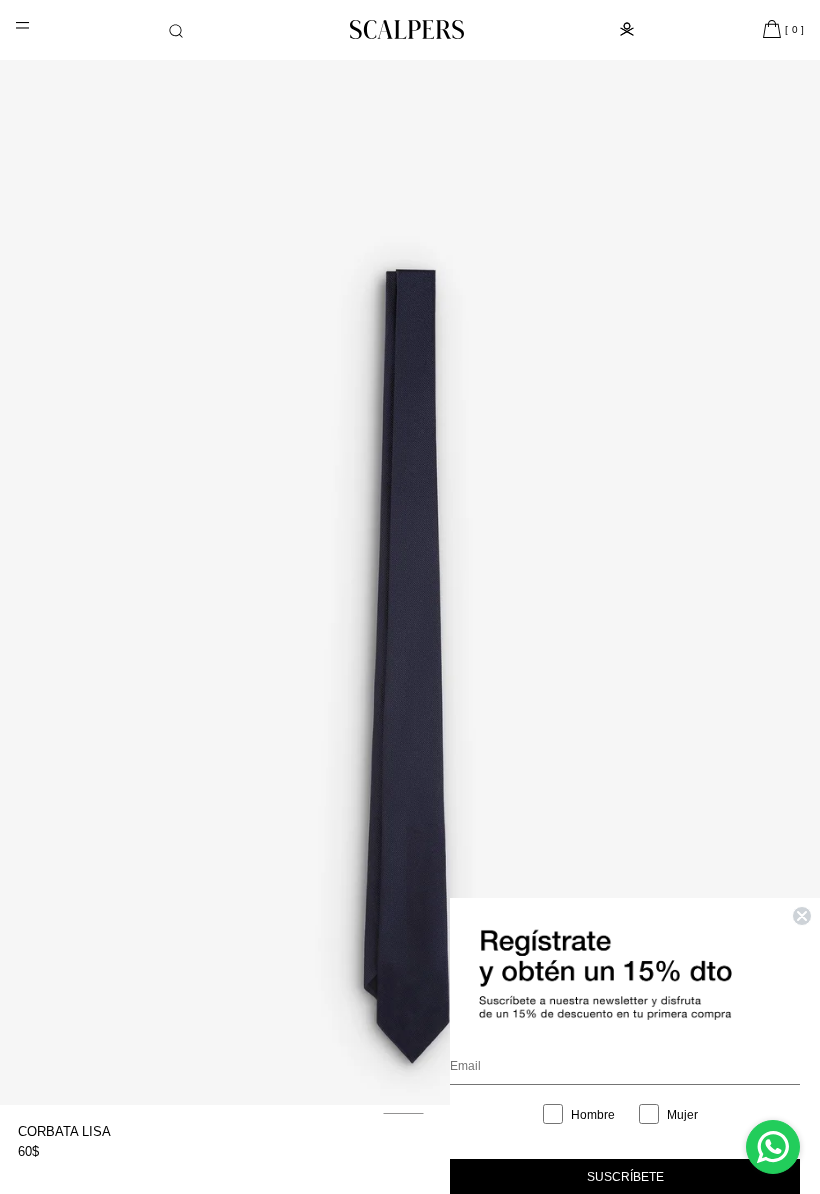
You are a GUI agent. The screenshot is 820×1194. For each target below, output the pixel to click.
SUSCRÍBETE (625, 1177)
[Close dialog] (802, 916)
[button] (176, 31)
